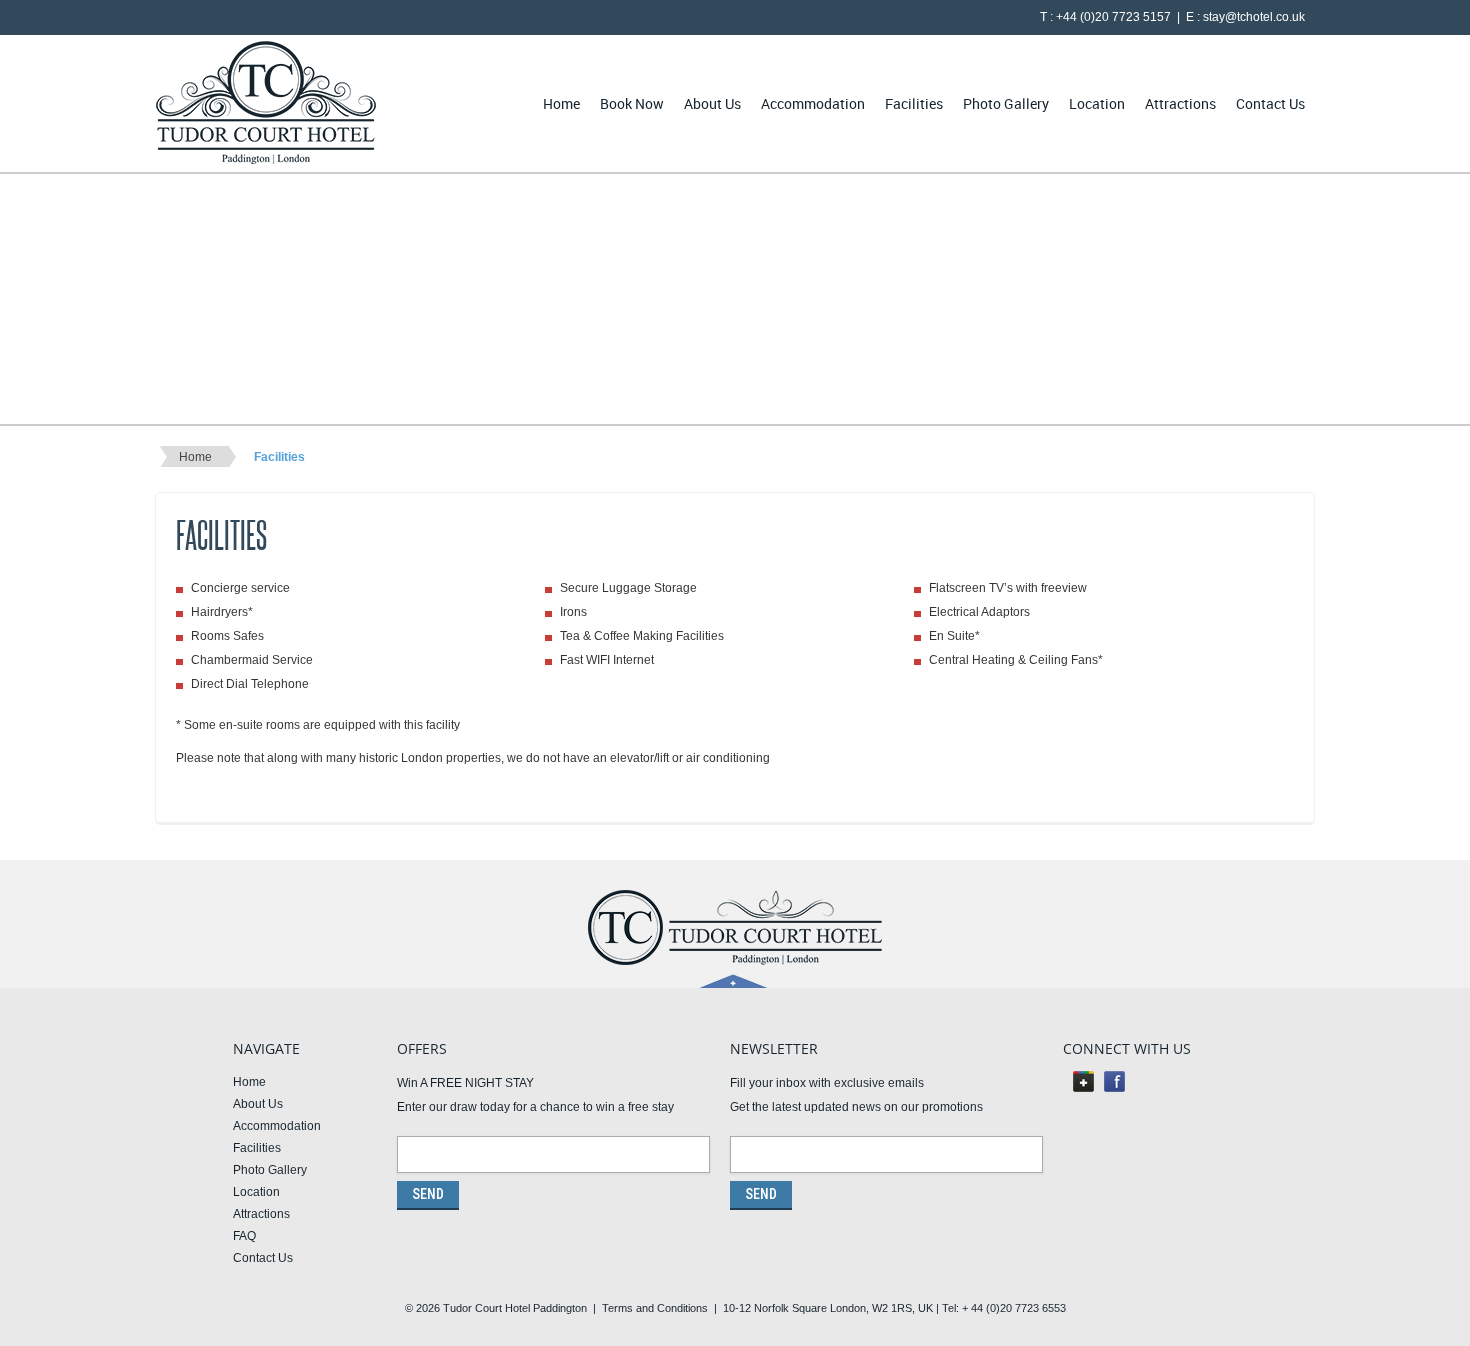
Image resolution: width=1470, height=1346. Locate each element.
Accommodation (813, 103)
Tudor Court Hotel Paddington (515, 1308)
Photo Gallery (1006, 103)
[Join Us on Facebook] (1114, 1087)
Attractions (1180, 103)
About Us (712, 103)
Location (1097, 103)
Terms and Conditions (655, 1308)
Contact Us (1270, 103)
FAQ (244, 1236)
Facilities (914, 103)
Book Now (632, 103)
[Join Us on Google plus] (1083, 1087)
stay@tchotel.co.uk (1254, 17)
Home (561, 103)
